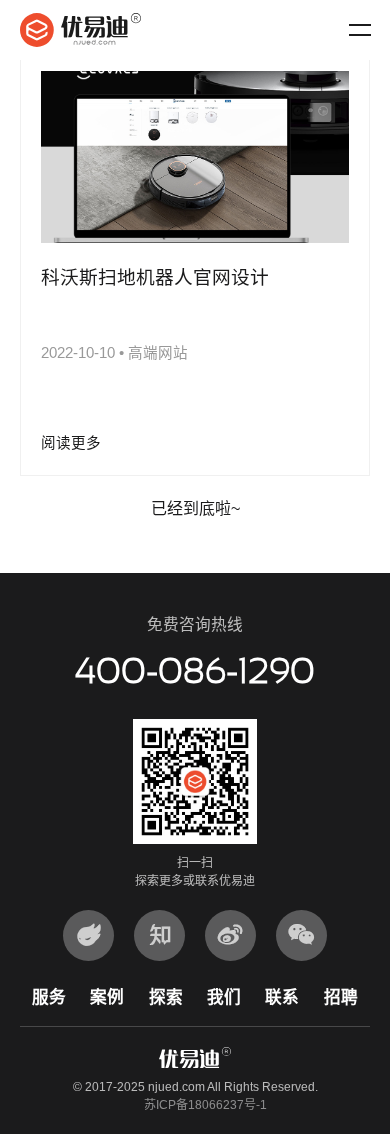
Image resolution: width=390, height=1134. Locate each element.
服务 (49, 997)
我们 (224, 997)
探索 (166, 997)
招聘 (341, 997)
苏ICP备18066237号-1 (205, 1105)
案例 (107, 997)
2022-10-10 (78, 353)
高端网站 (158, 353)
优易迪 (80, 30)
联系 (282, 997)
